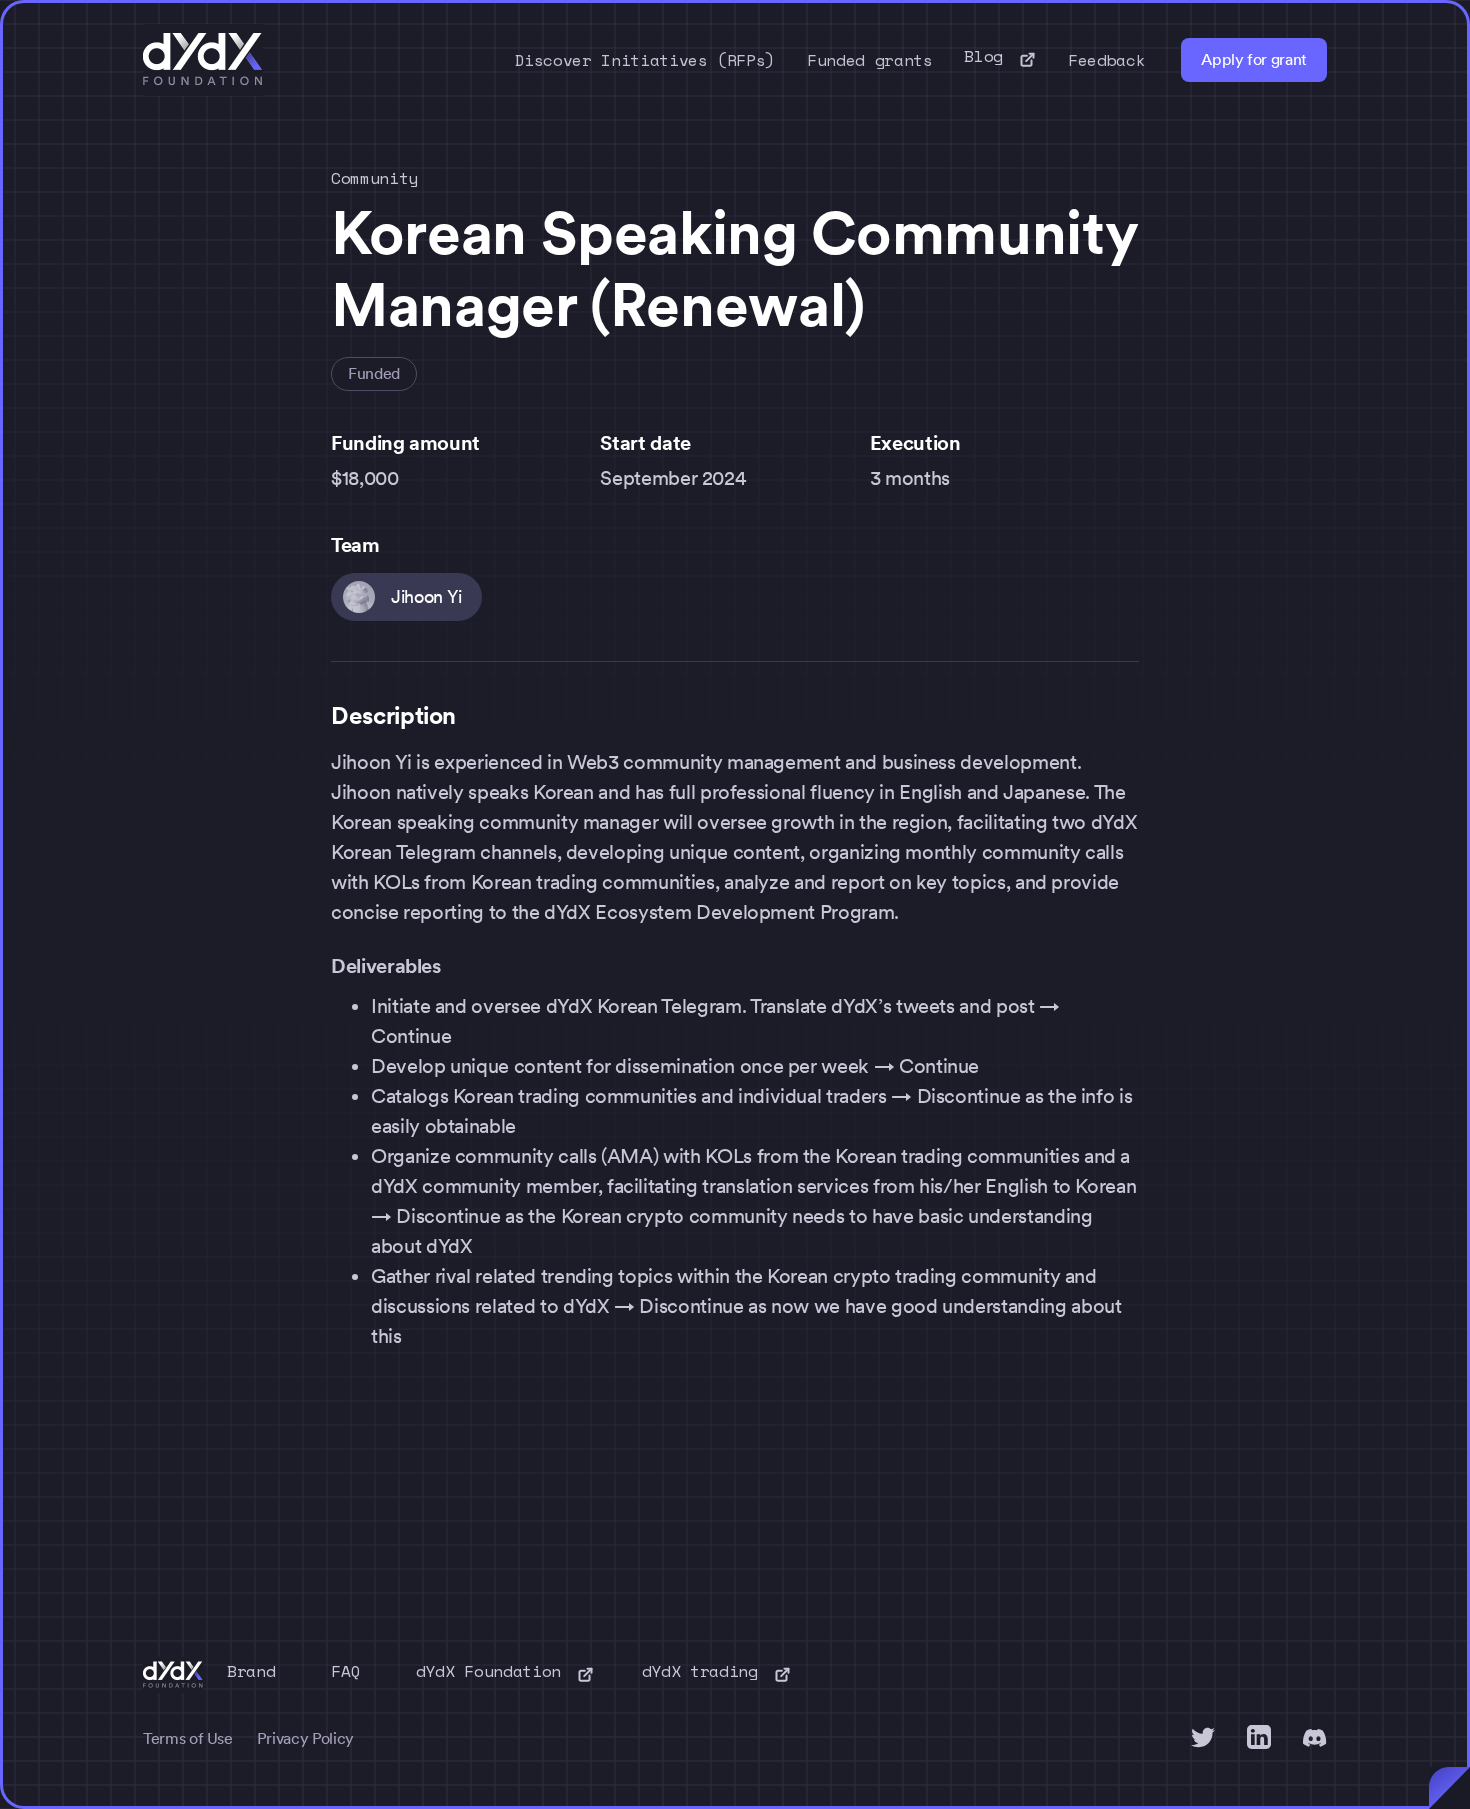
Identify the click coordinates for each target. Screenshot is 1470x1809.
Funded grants (869, 60)
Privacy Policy (305, 1738)
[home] (203, 60)
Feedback (1106, 60)
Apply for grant (1254, 59)
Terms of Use (188, 1738)
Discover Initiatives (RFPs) (645, 60)
